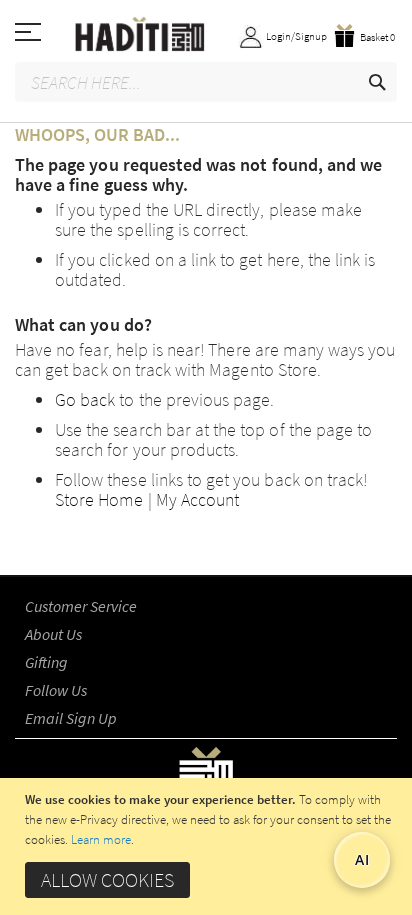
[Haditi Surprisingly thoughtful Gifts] (206, 36)
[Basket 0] (368, 20)
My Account (198, 499)
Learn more (101, 839)
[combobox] (206, 82)
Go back (85, 399)
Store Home (99, 499)
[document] (208, 846)
